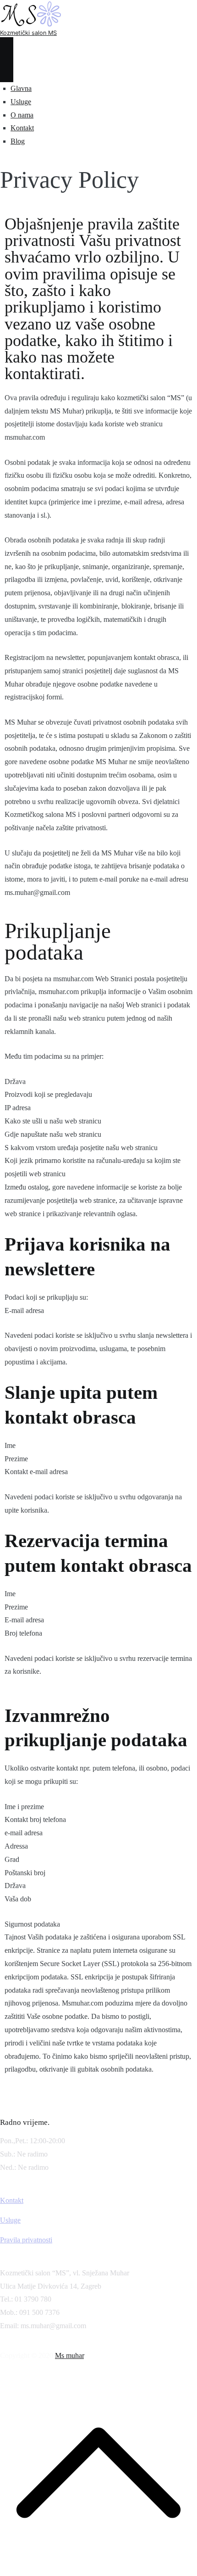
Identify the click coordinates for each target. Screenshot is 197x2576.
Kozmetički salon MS (28, 33)
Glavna (21, 88)
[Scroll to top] (98, 2569)
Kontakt (22, 128)
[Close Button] (7, 71)
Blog (18, 141)
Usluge (21, 102)
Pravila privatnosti (26, 2240)
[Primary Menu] (7, 48)
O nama (22, 115)
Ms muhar (69, 2355)
